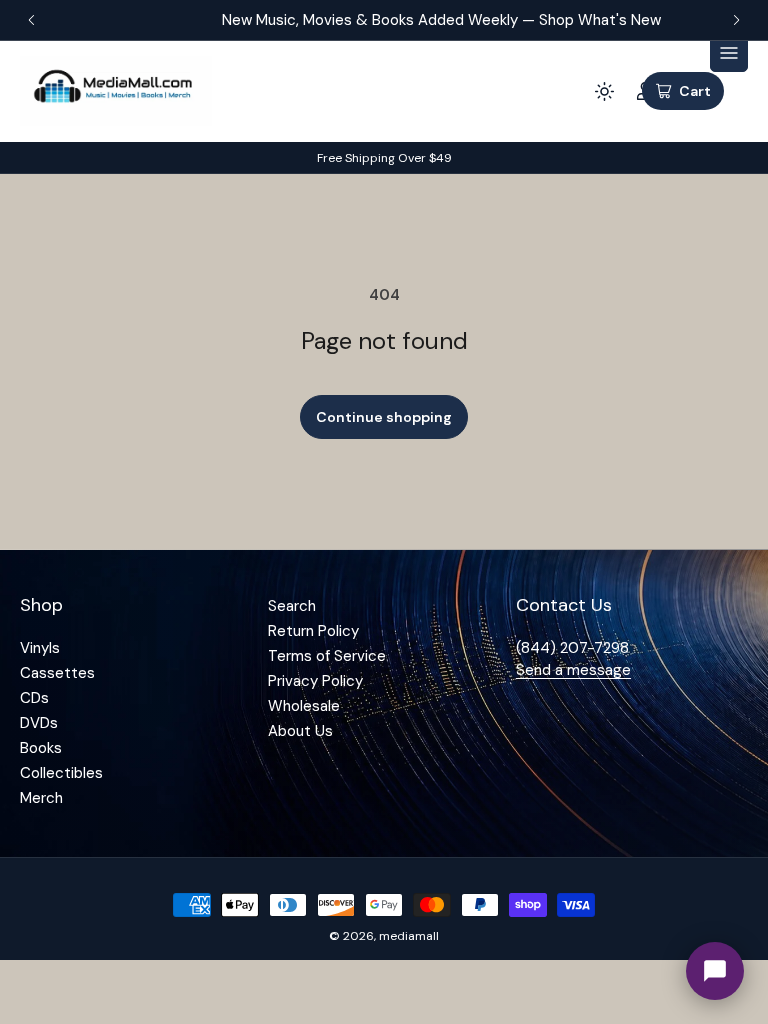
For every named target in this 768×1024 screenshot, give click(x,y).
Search (292, 606)
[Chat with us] (715, 971)
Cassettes (57, 673)
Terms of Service (327, 656)
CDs (34, 698)
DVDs (39, 723)
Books (41, 748)
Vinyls (40, 648)
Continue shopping (384, 417)
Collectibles (61, 773)
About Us (300, 731)
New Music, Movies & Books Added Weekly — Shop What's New (385, 20)
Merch (41, 798)
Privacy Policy (315, 681)
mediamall (409, 936)
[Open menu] (729, 53)
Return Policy (313, 631)
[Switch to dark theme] (604, 91)
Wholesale (304, 706)
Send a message (573, 670)
